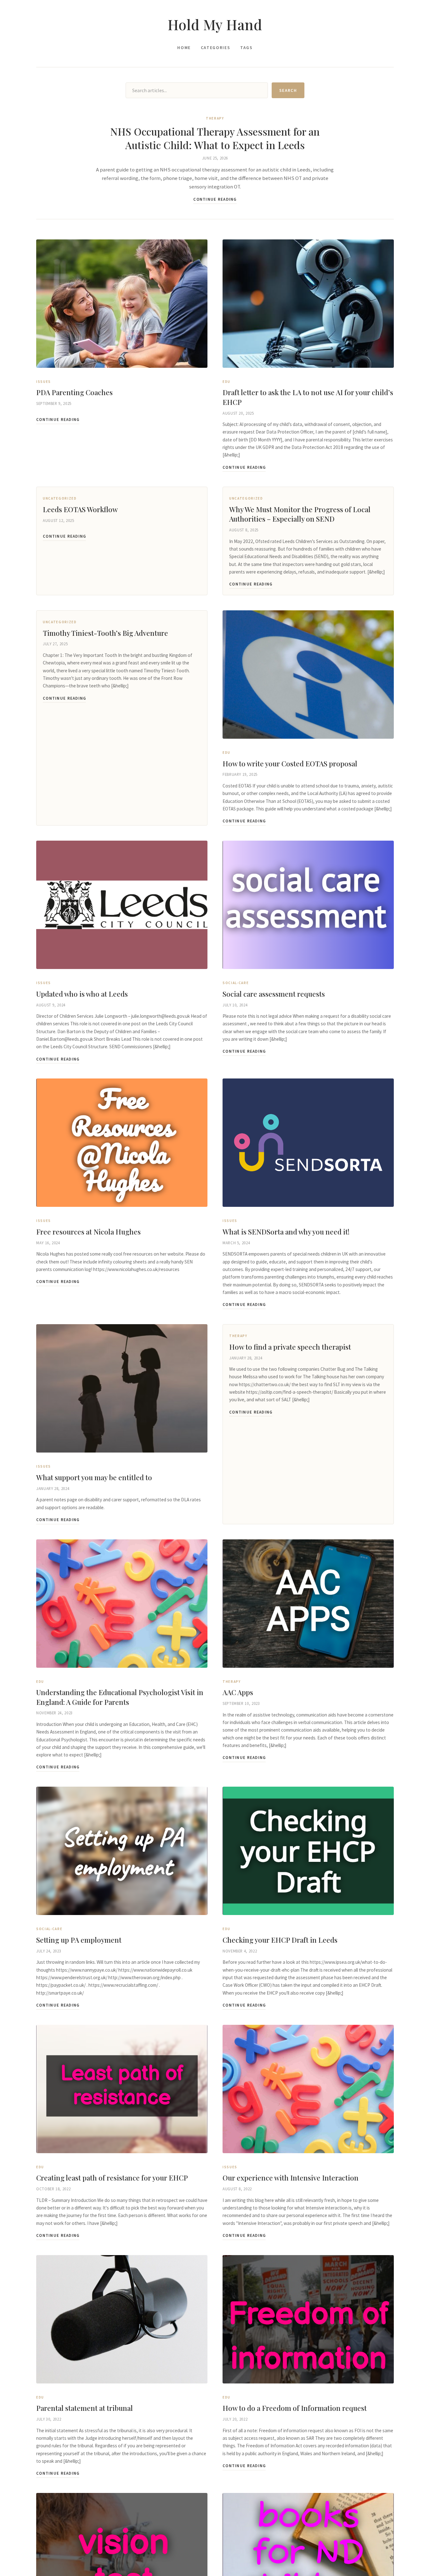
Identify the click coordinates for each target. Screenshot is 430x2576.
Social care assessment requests (274, 994)
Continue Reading (215, 199)
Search (288, 90)
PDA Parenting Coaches (74, 392)
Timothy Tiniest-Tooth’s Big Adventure (105, 633)
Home (184, 48)
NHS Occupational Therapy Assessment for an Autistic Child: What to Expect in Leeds (215, 138)
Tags (246, 48)
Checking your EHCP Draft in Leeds (280, 1940)
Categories (215, 48)
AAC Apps (238, 1692)
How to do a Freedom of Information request (295, 2408)
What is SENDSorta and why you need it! (286, 1232)
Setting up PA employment (79, 1940)
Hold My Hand (215, 24)
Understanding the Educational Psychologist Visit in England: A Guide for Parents (120, 1697)
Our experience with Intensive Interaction (291, 2178)
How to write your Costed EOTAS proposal (290, 764)
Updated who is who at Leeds (82, 994)
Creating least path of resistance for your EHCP (112, 2178)
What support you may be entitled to (94, 1477)
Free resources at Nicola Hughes (88, 1232)
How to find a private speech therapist (290, 1347)
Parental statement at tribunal (85, 2408)
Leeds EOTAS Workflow (80, 509)
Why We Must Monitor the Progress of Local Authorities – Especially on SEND (300, 514)
